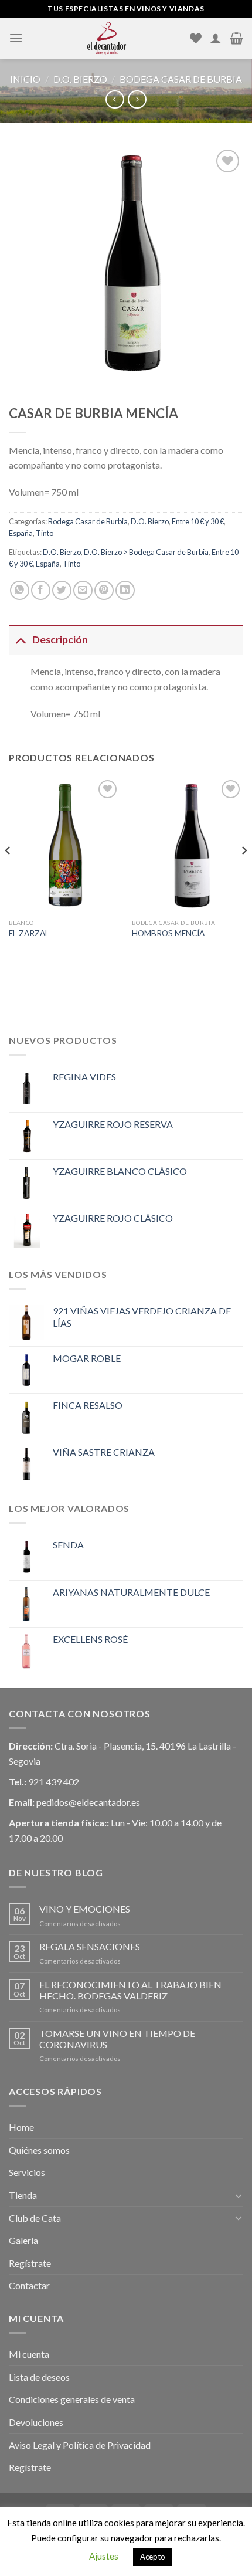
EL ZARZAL (29, 933)
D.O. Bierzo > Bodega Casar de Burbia (146, 552)
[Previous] (8, 874)
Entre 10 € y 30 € (198, 521)
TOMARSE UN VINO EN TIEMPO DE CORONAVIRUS (117, 2039)
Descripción (60, 640)
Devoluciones (36, 2422)
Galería (23, 2240)
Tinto (45, 533)
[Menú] (16, 38)
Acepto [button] (153, 2557)
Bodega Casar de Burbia (181, 79)
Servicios (27, 2172)
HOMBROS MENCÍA (168, 933)
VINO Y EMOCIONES (85, 1909)
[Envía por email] (83, 590)
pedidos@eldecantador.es (88, 1802)
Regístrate (30, 2263)
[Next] (244, 874)
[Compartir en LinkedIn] (125, 590)
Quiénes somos (39, 2150)
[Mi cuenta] (216, 38)
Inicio (25, 79)
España (21, 533)
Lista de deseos (39, 2377)
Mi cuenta (29, 2354)
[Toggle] (20, 640)
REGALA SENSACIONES (90, 1946)
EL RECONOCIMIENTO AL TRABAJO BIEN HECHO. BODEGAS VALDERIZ (130, 1990)
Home (21, 2127)
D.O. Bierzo (80, 79)
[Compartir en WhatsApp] (20, 590)
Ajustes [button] (104, 2556)
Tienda (23, 2195)
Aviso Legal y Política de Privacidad (80, 2445)
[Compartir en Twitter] (62, 590)
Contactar (29, 2285)
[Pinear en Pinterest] (104, 590)
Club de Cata (35, 2218)
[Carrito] (236, 38)
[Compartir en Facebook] (41, 590)
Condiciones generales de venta (72, 2399)
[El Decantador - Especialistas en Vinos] (106, 38)
